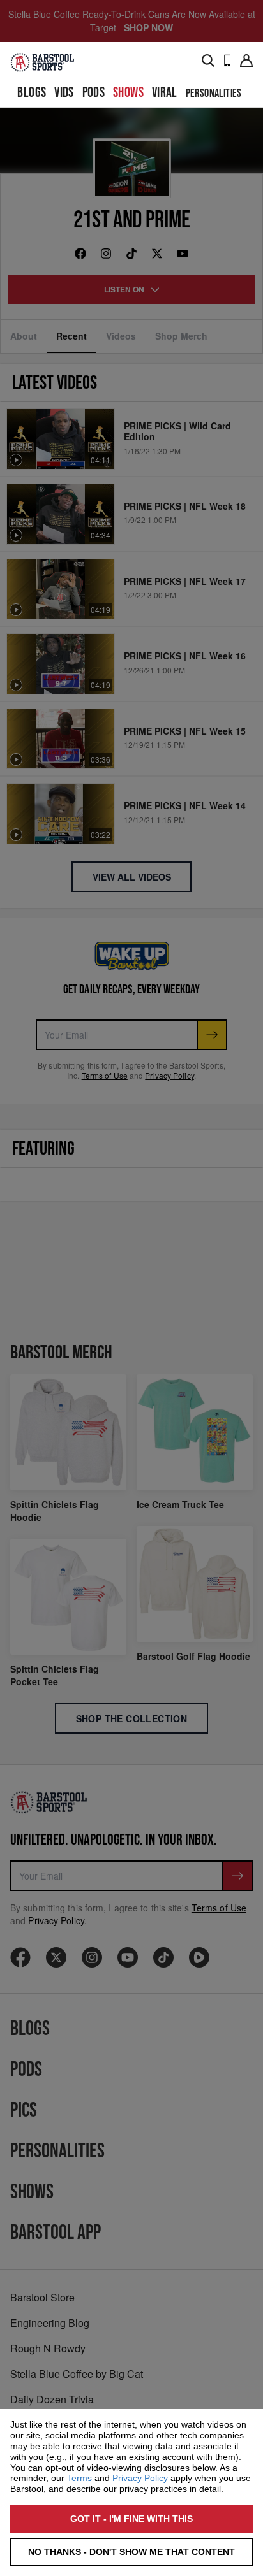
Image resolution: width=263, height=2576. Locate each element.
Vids (64, 93)
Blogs (32, 93)
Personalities (214, 93)
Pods (94, 93)
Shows (128, 93)
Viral (165, 93)
